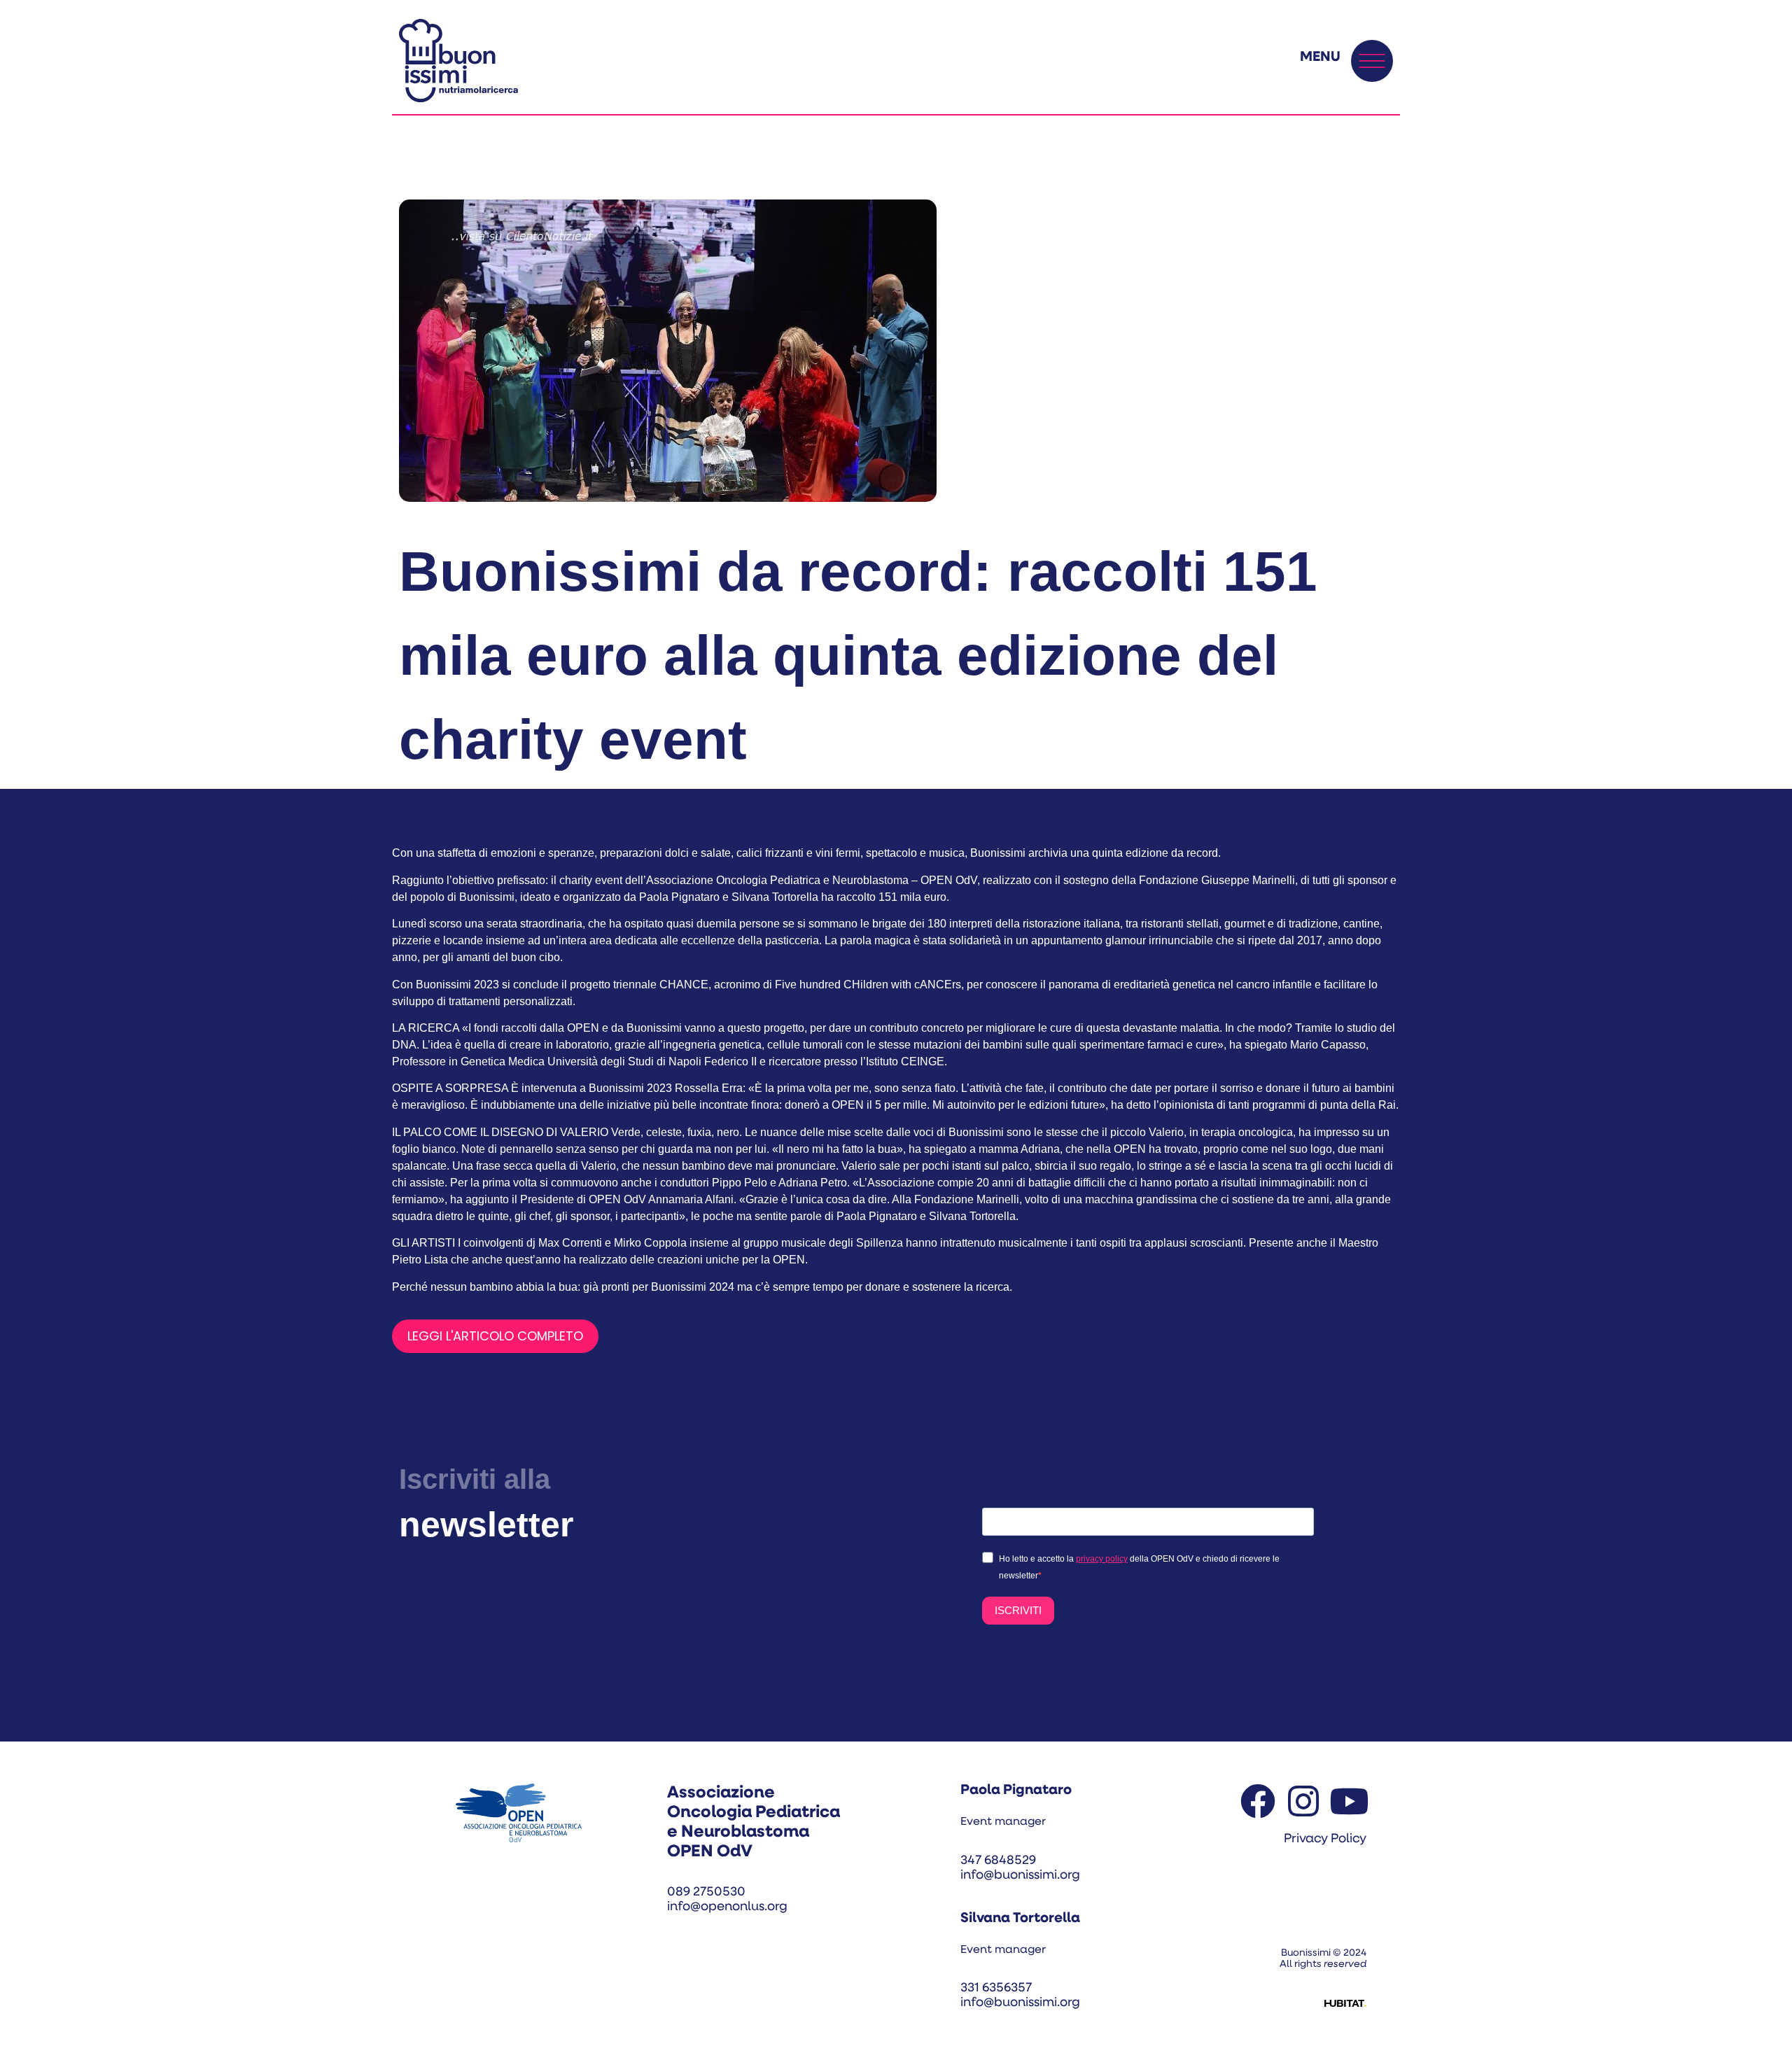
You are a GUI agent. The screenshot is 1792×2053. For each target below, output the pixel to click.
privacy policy (1102, 1559)
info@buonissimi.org (1020, 1876)
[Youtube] (1349, 1801)
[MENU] (1372, 61)
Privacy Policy (1325, 1840)
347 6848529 (998, 1861)
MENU (1320, 57)
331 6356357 (996, 1989)
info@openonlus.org (727, 1907)
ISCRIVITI (1018, 1610)
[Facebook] (1258, 1801)
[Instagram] (1303, 1801)
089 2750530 (706, 1893)
